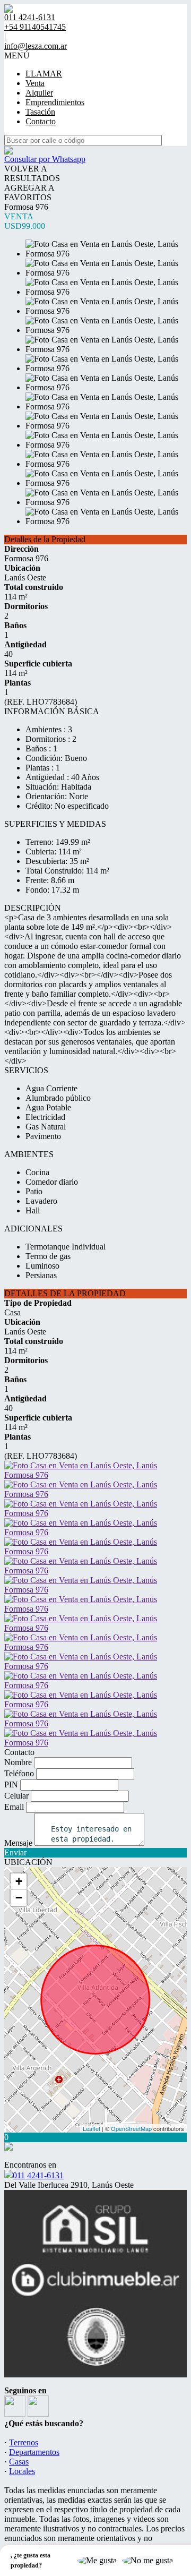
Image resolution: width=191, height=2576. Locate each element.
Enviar (15, 1852)
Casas (19, 2462)
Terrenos (24, 2442)
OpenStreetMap (131, 2128)
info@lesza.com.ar (36, 46)
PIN (11, 1785)
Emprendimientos (55, 102)
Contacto (41, 121)
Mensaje (18, 1843)
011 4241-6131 (38, 2175)
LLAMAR (44, 74)
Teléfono (19, 1773)
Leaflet (92, 2128)
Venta (35, 83)
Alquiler (39, 93)
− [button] (19, 1898)
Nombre (18, 1762)
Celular (16, 1796)
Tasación (40, 112)
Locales (22, 2471)
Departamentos (34, 2452)
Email (14, 1807)
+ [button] (19, 1881)
